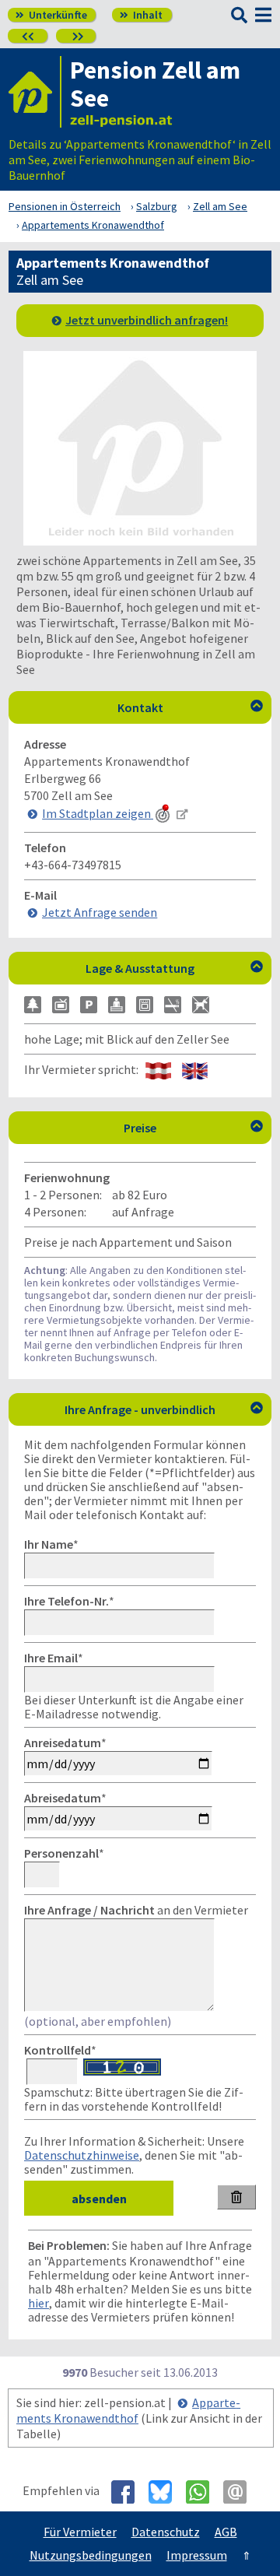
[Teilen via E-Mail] (241, 2492)
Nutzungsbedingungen (91, 2555)
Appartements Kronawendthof (128, 2410)
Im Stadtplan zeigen (98, 813)
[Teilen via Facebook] (129, 2492)
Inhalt (141, 15)
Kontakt (191, 707)
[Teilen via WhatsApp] (203, 2492)
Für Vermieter (80, 2532)
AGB (226, 2532)
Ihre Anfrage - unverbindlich (164, 1409)
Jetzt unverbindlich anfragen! (147, 320)
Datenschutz (166, 2532)
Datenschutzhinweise (82, 2155)
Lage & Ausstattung (174, 968)
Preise (193, 1128)
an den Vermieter (136, 1910)
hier (38, 2303)
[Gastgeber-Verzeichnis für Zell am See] (35, 92)
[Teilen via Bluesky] (166, 2492)
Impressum (197, 2555)
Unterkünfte (51, 15)
